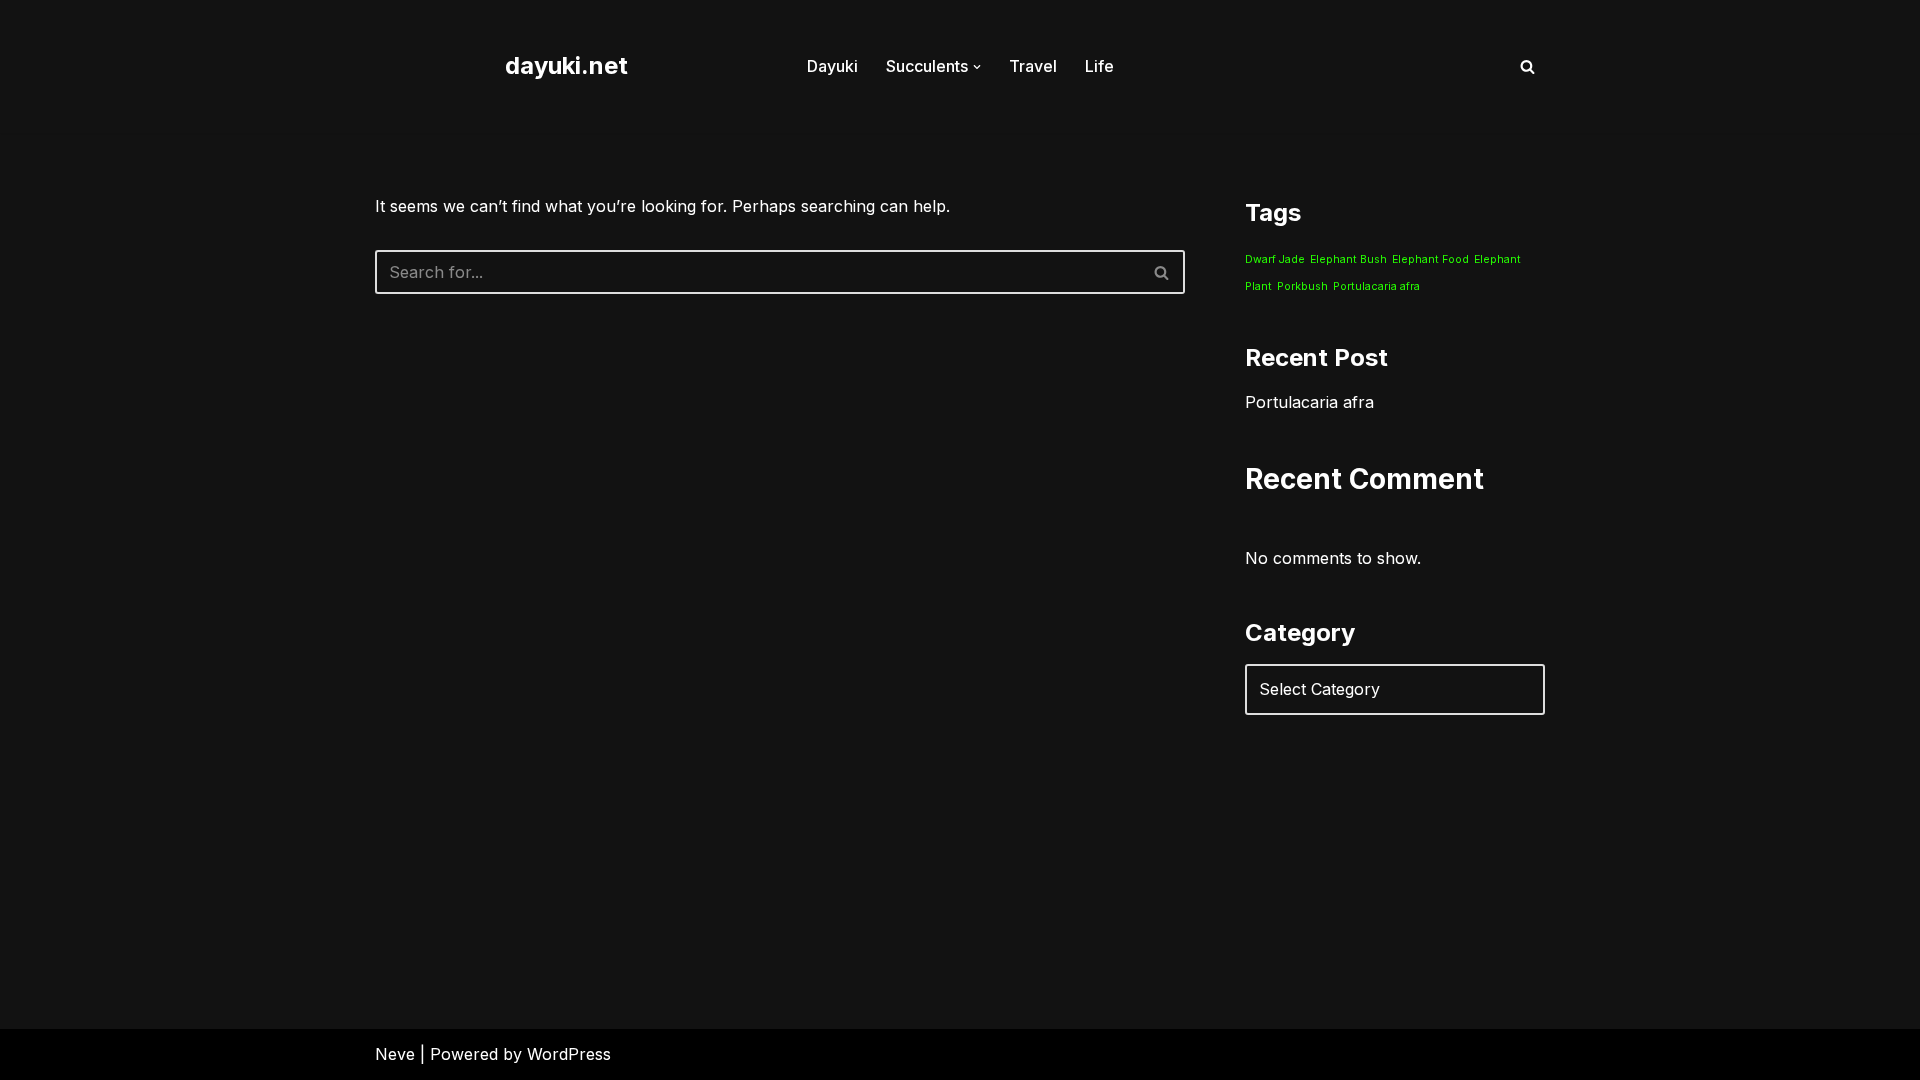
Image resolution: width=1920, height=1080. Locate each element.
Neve (395, 1054)
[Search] (1527, 66)
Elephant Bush (1348, 259)
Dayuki (832, 66)
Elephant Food (1430, 259)
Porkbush (1302, 286)
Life (1099, 66)
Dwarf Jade (1275, 259)
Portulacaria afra (1376, 286)
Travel (1033, 66)
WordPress (569, 1054)
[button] (977, 67)
